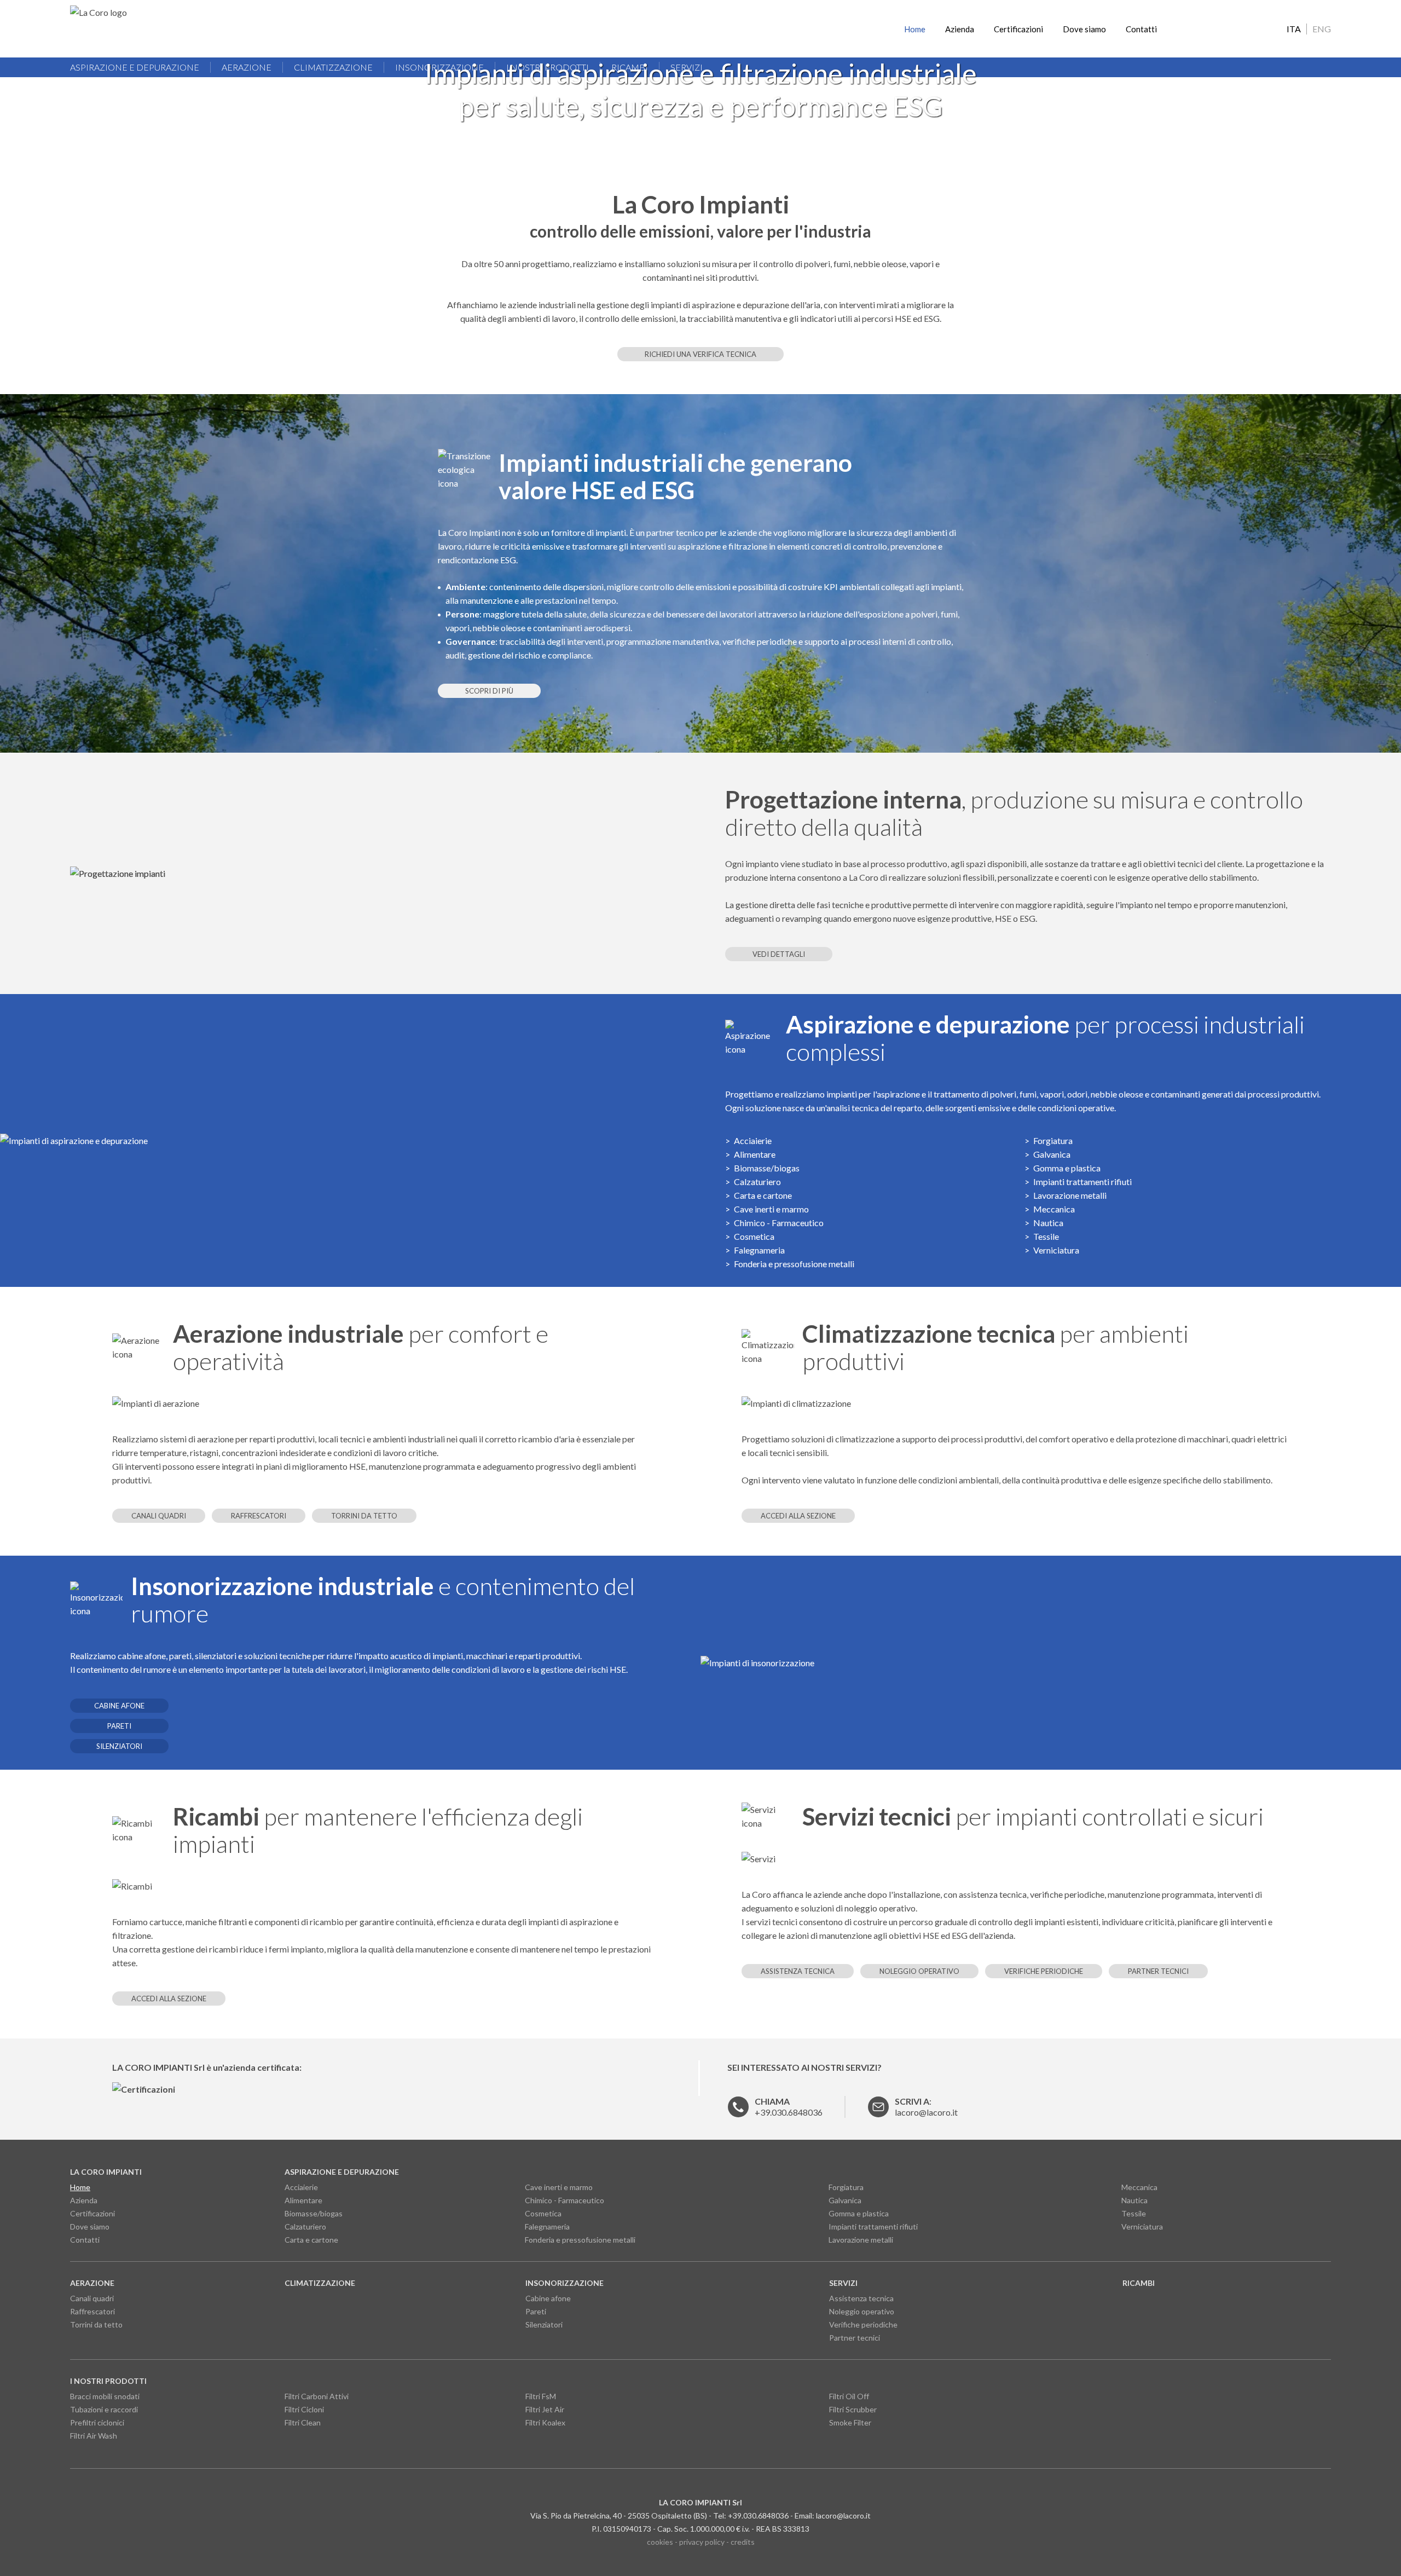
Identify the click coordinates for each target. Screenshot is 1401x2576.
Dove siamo (1084, 29)
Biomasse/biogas (767, 1168)
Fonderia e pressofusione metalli (794, 1264)
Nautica (1048, 1223)
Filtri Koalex (545, 2422)
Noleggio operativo (919, 1971)
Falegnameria (759, 1250)
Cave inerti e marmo (771, 1209)
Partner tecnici (1158, 1971)
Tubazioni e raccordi (104, 2409)
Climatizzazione (320, 2283)
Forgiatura (1053, 1140)
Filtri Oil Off (849, 2396)
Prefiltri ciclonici (97, 2422)
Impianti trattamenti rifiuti (1082, 1182)
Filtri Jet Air (545, 2409)
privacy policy (702, 2542)
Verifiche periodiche (1044, 1971)
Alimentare (755, 1154)
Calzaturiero (757, 1182)
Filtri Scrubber (853, 2409)
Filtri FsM (541, 2396)
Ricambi (1139, 2283)
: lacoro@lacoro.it (926, 2107)
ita (1294, 29)
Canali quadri (159, 1516)
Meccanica (1054, 1209)
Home (915, 29)
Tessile (1046, 1236)
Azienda (960, 29)
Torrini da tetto (364, 1516)
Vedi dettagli (779, 954)
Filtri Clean (303, 2422)
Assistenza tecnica (798, 1971)
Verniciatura (1056, 1250)
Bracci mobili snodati (105, 2396)
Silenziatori (119, 1746)
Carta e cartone (763, 1195)
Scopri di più (489, 691)
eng (1322, 29)
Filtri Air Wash (94, 2436)
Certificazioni (1018, 29)
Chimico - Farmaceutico (779, 1223)
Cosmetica (754, 1236)
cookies (660, 2542)
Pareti (119, 1726)
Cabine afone (119, 1706)
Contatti (1141, 29)
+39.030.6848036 (789, 2107)
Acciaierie (753, 1140)
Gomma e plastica (1067, 1168)
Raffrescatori (259, 1516)
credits (743, 2542)
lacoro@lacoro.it (843, 2516)
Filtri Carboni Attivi (317, 2396)
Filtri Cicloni (304, 2409)
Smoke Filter (850, 2422)
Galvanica (1052, 1154)
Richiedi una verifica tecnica (700, 354)
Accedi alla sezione (798, 1516)
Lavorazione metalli (1070, 1195)
